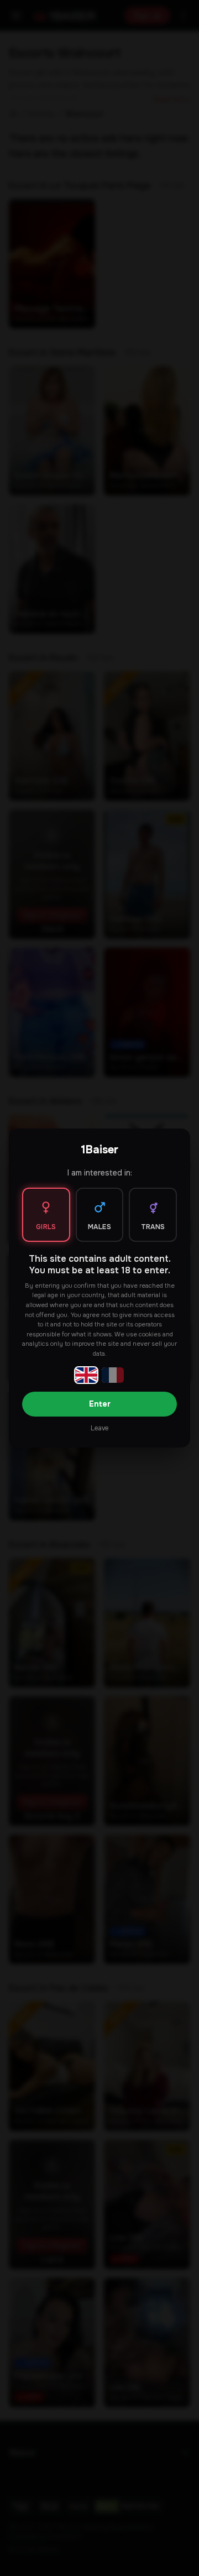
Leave (99, 1428)
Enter (100, 1404)
